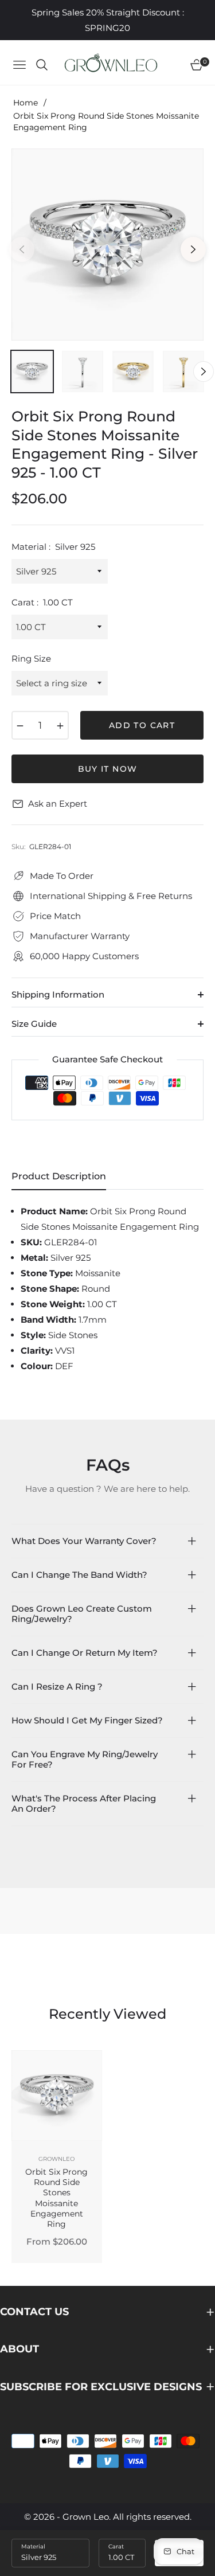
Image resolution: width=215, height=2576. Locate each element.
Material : (53, 547)
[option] (107, 245)
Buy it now (108, 769)
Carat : (42, 602)
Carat (116, 2546)
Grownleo (56, 2159)
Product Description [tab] (59, 1176)
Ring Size (31, 658)
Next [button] (193, 249)
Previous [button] (22, 249)
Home (26, 103)
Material (33, 2546)
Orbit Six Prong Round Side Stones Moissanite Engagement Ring (56, 2198)
